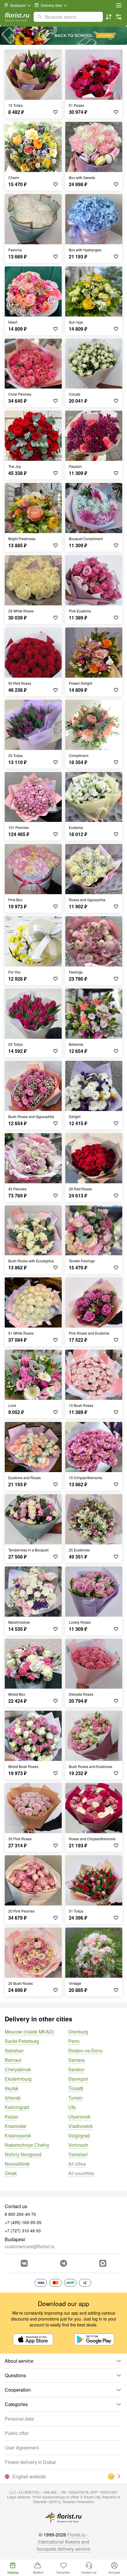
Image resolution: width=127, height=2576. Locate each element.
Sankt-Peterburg (22, 2041)
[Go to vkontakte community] (24, 2263)
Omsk (11, 2173)
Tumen (75, 2098)
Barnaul (13, 2060)
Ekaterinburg (18, 2079)
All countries (81, 2173)
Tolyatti (76, 2088)
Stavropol (78, 2079)
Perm (74, 2041)
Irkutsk (12, 2088)
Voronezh (78, 2145)
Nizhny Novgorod (23, 2154)
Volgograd (79, 2135)
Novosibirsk (17, 2164)
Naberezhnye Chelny (27, 2145)
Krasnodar (16, 2126)
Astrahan (14, 2050)
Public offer (17, 2433)
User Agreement (22, 2448)
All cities (77, 2164)
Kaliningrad (17, 2107)
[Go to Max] (103, 2263)
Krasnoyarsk (18, 2135)
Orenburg (78, 2032)
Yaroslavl (78, 2154)
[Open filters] (119, 17)
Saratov (76, 2069)
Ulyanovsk (79, 2117)
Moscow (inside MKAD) (29, 2032)
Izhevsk (13, 2098)
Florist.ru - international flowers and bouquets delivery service (64, 2542)
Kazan (12, 2117)
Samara (76, 2060)
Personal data (19, 2419)
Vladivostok (80, 2126)
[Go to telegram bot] (63, 2263)
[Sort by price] (109, 17)
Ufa (72, 2107)
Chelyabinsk (18, 2069)
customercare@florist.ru (30, 2246)
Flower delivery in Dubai (30, 2462)
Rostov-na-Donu (86, 2050)
